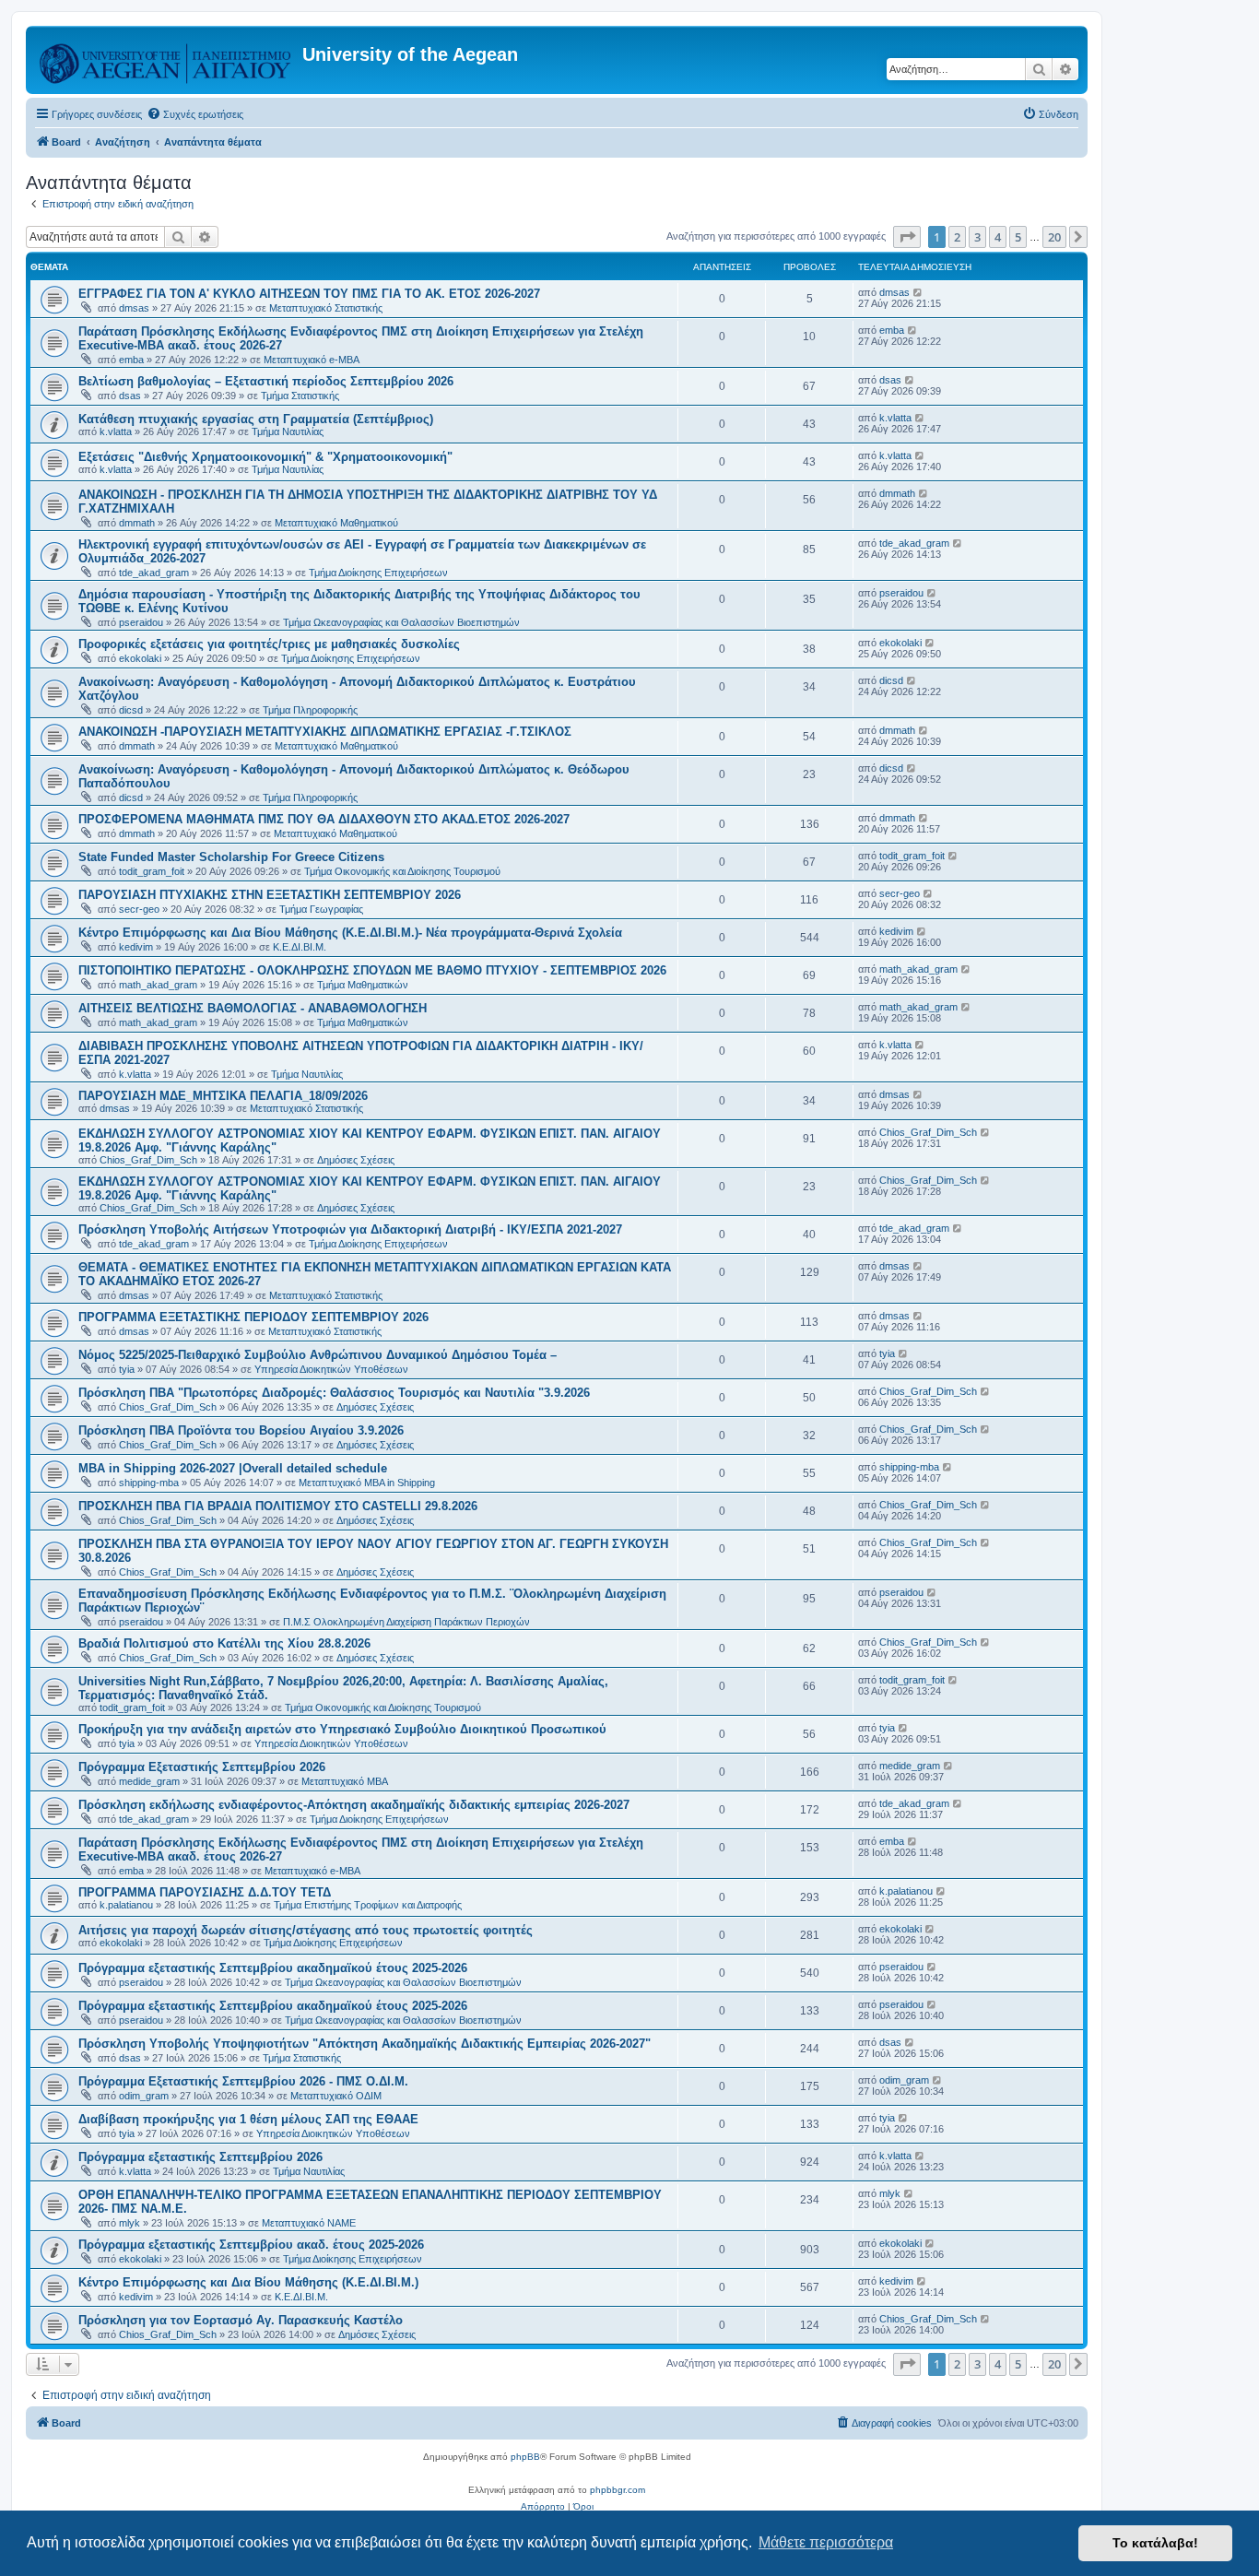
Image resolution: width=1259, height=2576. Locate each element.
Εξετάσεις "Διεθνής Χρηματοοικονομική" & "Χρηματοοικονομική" (265, 457)
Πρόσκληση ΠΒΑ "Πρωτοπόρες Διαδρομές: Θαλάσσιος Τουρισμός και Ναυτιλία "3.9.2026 (334, 1393)
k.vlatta (116, 431)
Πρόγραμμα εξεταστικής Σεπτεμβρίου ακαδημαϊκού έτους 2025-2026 (273, 1968)
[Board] (166, 60)
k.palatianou (126, 1905)
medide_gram (149, 1781)
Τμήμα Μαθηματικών (363, 985)
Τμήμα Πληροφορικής (310, 710)
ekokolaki (140, 658)
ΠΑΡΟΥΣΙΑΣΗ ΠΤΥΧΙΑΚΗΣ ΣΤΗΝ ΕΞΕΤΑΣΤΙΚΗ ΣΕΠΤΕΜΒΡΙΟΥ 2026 (270, 895)
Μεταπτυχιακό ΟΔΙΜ (336, 2096)
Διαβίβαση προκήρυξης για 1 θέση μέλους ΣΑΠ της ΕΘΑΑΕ (248, 2119)
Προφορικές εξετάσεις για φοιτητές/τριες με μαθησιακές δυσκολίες (269, 644)
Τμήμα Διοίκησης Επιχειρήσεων (378, 573)
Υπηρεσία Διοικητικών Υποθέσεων (331, 1369)
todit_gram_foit (152, 871)
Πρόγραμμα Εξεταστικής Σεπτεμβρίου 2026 (202, 1767)
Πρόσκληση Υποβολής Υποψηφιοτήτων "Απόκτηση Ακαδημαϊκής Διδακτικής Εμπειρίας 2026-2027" (365, 2044)
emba (131, 360)
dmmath (137, 523)
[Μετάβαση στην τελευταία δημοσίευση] (918, 292)
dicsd (131, 710)
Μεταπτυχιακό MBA (345, 1781)
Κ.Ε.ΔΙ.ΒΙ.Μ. (300, 947)
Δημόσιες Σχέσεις (356, 1160)
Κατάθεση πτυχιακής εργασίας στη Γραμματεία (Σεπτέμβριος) (256, 419)
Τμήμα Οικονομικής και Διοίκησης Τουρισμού (402, 871)
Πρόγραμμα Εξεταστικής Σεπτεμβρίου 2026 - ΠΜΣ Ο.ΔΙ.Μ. (243, 2081)
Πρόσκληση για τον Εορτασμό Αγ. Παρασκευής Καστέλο (241, 2320)
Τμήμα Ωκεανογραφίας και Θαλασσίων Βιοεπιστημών (401, 622)
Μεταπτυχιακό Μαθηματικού (336, 523)
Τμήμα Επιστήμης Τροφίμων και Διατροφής (368, 1905)
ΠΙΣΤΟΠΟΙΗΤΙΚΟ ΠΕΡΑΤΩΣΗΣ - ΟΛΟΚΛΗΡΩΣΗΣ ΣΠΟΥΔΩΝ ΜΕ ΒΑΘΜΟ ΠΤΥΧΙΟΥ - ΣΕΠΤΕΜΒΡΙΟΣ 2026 (372, 970)
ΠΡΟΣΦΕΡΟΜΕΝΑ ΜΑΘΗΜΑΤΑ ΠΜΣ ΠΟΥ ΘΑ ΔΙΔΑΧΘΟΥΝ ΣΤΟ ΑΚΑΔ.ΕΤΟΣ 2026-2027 (324, 819)
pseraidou (141, 622)
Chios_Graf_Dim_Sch (148, 1160)
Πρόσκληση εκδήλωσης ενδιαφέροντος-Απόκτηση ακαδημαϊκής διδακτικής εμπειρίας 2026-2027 (354, 1805)
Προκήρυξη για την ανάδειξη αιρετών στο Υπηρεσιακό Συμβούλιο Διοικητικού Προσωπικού (342, 1729)
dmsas (134, 308)
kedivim (136, 947)
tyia (127, 1369)
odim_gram (144, 2096)
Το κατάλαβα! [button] (1155, 2543)
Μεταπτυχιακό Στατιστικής (326, 308)
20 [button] (1054, 237)
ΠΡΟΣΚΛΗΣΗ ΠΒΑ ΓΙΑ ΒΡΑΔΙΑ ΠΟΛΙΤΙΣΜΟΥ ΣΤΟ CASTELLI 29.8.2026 (278, 1506)
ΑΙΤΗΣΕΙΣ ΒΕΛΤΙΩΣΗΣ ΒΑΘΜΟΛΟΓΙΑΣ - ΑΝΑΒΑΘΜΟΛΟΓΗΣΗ (253, 1008)
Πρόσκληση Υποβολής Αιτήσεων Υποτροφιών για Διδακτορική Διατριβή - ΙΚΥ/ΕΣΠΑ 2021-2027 (350, 1229)
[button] (907, 237)
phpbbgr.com (618, 2490)
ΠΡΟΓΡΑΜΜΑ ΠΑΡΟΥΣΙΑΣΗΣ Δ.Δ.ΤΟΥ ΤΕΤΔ (205, 1892)
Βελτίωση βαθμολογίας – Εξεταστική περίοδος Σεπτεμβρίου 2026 (266, 381)
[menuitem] (195, 114)
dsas (130, 396)
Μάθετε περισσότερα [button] (826, 2542)
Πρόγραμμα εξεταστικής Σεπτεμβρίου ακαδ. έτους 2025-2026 (251, 2245)
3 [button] (977, 237)
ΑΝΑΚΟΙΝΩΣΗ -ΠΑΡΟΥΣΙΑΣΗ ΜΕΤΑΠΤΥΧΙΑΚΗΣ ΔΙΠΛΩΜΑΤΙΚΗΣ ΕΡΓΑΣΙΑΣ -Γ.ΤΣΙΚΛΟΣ (325, 732)
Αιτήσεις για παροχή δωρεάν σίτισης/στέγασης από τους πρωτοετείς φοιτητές (306, 1930)
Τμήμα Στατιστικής (300, 396)
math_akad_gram (158, 985)
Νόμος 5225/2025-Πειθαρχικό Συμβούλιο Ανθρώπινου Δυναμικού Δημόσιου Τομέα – (318, 1355)
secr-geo (139, 909)
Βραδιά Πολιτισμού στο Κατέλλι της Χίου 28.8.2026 (224, 1643)
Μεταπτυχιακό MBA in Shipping (367, 1483)
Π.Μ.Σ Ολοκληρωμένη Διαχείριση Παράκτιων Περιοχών (406, 1622)
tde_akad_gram (154, 573)
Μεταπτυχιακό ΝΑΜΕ (309, 2223)
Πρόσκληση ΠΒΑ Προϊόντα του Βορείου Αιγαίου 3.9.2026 (241, 1430)
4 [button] (998, 237)
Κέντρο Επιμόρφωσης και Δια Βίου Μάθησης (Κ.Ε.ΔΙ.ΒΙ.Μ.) (248, 2282)
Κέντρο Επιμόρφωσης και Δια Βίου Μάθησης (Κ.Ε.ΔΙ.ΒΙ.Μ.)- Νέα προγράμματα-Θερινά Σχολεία (350, 933)
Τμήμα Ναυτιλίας (288, 431)
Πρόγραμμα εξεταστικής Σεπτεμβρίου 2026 (200, 2157)
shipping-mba (149, 1483)
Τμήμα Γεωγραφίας (321, 909)
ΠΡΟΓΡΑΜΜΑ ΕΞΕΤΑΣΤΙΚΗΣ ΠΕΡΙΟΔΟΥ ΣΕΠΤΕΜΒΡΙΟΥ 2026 (253, 1317)
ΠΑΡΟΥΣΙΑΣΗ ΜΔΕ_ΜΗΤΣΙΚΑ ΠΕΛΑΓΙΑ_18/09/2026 (223, 1096)
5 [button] (1018, 237)
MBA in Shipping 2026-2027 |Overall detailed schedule (233, 1468)
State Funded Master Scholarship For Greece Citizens (231, 857)
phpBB (525, 2457)
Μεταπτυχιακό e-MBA (312, 360)
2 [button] (957, 237)
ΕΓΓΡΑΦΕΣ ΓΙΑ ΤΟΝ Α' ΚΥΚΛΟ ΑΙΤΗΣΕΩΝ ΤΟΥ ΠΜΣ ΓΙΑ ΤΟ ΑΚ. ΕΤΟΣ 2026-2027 (309, 294)
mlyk (129, 2223)
